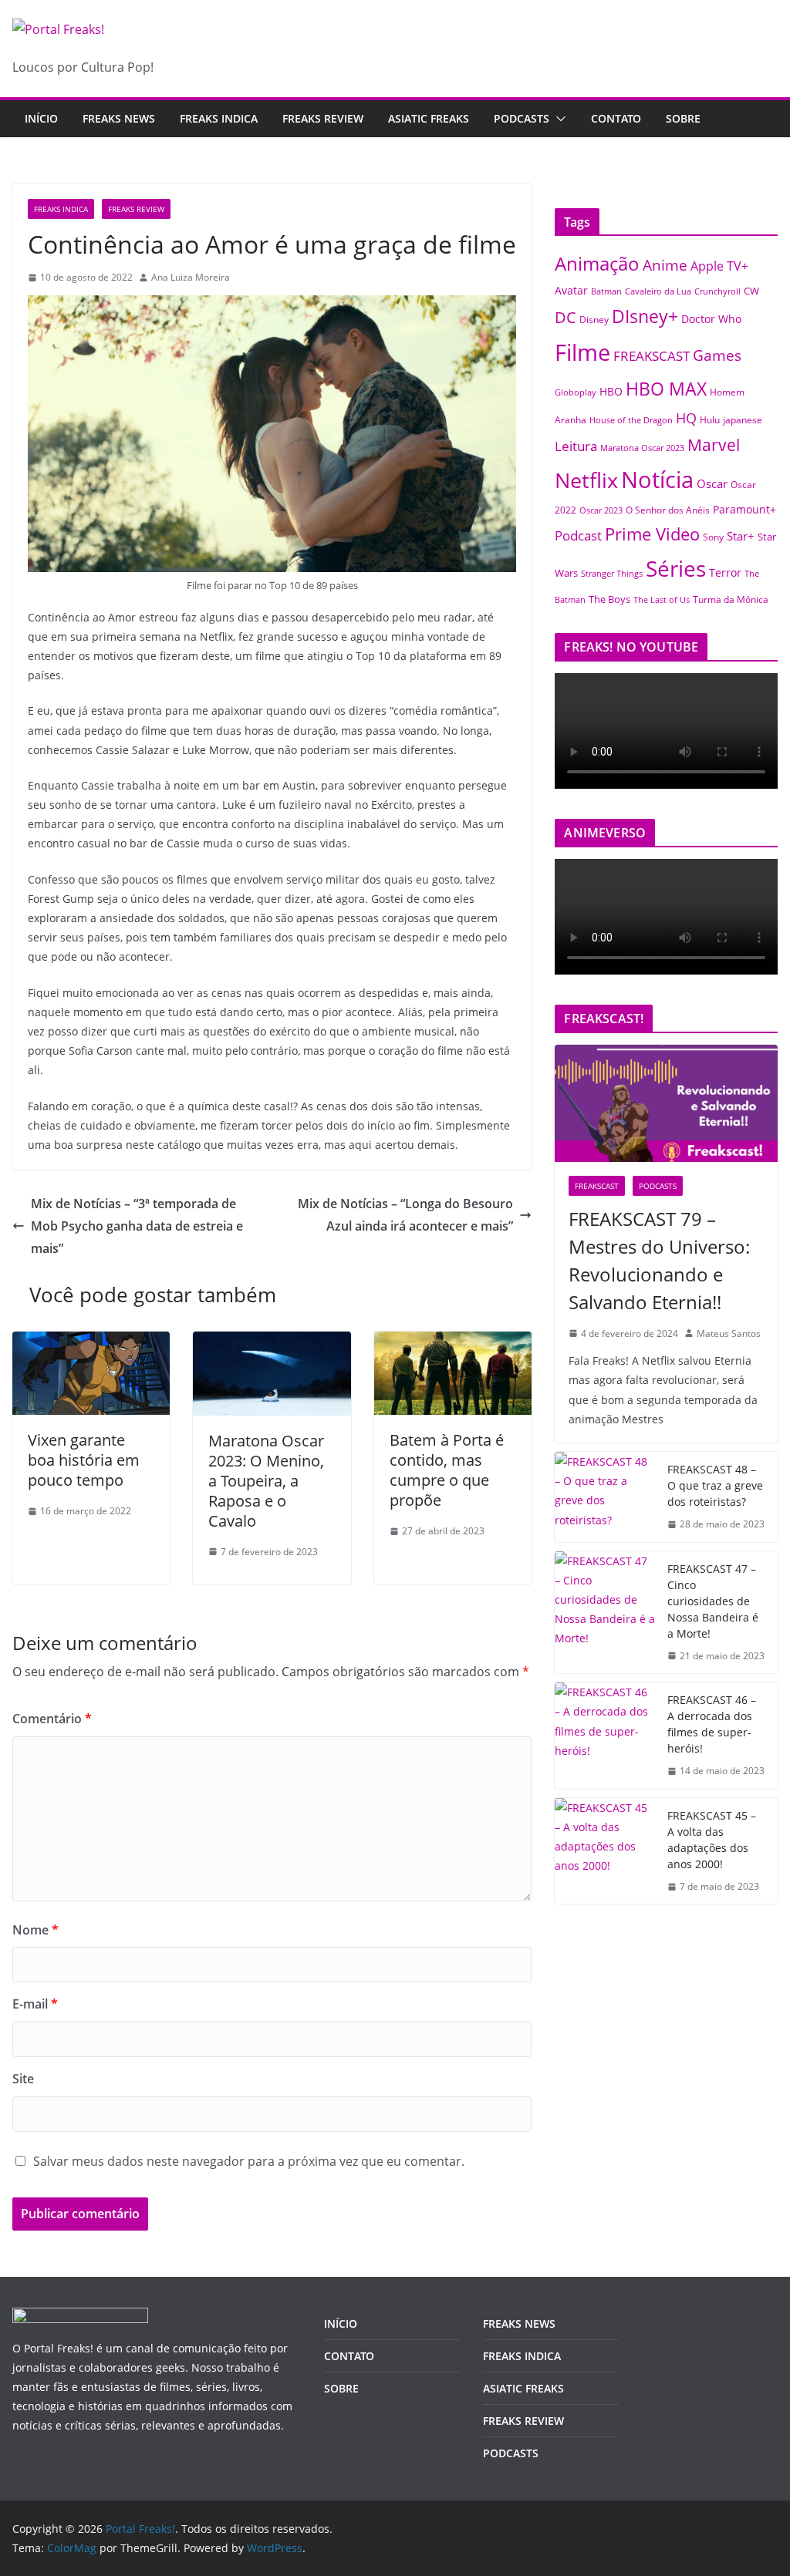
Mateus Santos (729, 1333)
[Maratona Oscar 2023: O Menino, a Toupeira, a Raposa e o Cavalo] (272, 1342)
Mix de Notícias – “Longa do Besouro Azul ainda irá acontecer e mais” (405, 1215)
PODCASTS (522, 118)
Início (41, 118)
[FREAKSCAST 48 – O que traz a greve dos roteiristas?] (605, 1497)
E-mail (35, 2004)
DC (565, 317)
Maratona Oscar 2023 (642, 448)
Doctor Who (711, 319)
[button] (558, 119)
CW (751, 291)
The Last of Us (662, 599)
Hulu (710, 420)
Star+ (741, 536)
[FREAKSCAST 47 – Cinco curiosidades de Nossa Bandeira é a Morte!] (605, 1613)
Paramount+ (744, 509)
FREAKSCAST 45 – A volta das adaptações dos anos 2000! (712, 1840)
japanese (743, 419)
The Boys (609, 599)
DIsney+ (645, 316)
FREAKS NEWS (119, 118)
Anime (665, 265)
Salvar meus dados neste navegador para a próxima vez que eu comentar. (249, 2161)
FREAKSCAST (652, 356)
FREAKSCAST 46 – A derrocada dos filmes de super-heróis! (712, 1724)
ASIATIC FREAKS (429, 118)
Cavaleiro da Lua (658, 291)
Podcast (578, 535)
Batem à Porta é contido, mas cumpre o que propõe (447, 1470)
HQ (686, 418)
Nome (35, 1930)
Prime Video (652, 534)
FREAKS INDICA (219, 118)
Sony (713, 537)
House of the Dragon (631, 420)
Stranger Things (612, 574)
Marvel (714, 444)
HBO (611, 391)
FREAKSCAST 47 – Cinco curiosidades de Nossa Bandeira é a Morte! (713, 1601)
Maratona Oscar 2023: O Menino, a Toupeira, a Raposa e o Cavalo (266, 1481)
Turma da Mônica (731, 599)
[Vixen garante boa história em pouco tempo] (91, 1342)
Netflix (586, 480)
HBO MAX (666, 389)
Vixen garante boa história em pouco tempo (84, 1460)
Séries (676, 568)
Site (23, 2079)
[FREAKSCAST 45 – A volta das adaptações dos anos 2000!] (605, 1851)
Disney (594, 319)
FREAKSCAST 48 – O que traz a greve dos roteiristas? (715, 1485)
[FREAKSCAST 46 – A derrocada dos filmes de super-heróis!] (605, 1736)
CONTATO (616, 118)
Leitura (576, 446)
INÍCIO (341, 2323)
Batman (606, 291)
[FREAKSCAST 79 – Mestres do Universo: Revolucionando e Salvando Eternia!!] (666, 1103)
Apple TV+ (719, 266)
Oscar (712, 483)
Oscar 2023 (601, 510)
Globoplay (576, 392)
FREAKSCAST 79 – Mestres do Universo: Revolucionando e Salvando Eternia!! (659, 1260)
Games (717, 355)
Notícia (657, 479)
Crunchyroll (717, 291)
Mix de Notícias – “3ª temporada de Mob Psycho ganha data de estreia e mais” (137, 1226)
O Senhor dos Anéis (668, 510)
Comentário (52, 1719)
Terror (725, 572)
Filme (582, 352)
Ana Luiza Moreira (191, 277)
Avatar (571, 290)
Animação (597, 264)
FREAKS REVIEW (323, 118)
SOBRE (683, 118)
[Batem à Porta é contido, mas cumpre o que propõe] (453, 1342)
